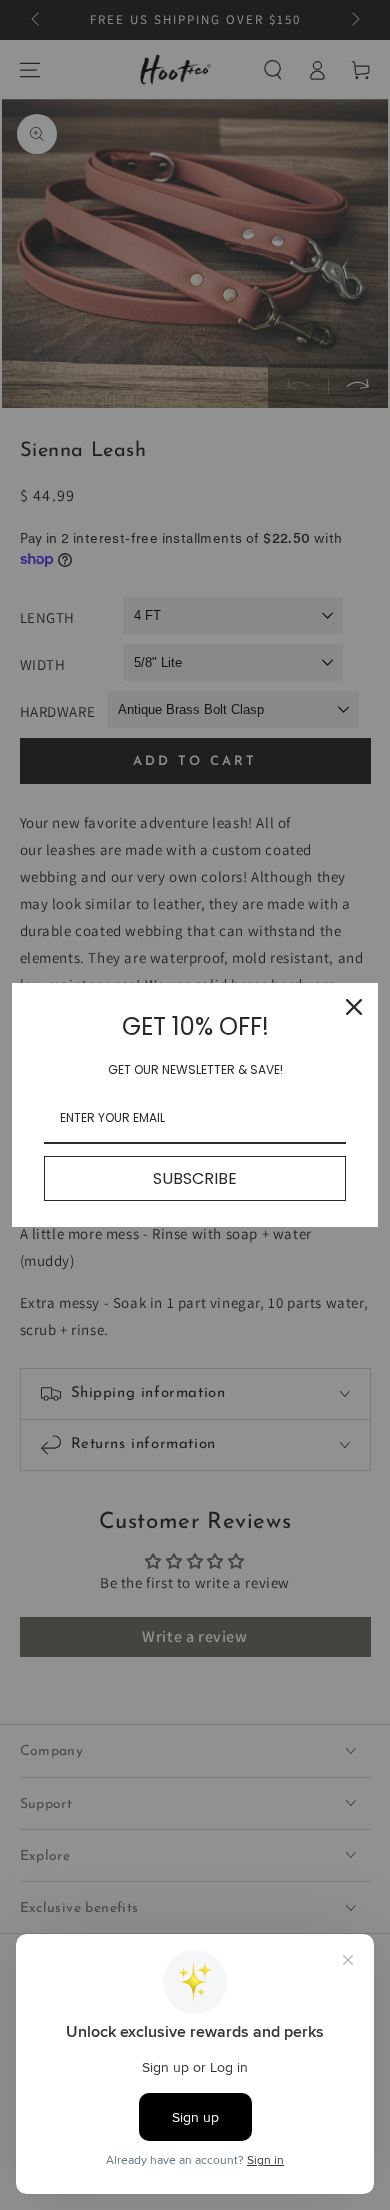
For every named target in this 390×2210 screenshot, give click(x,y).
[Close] (354, 1007)
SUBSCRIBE (195, 1178)
